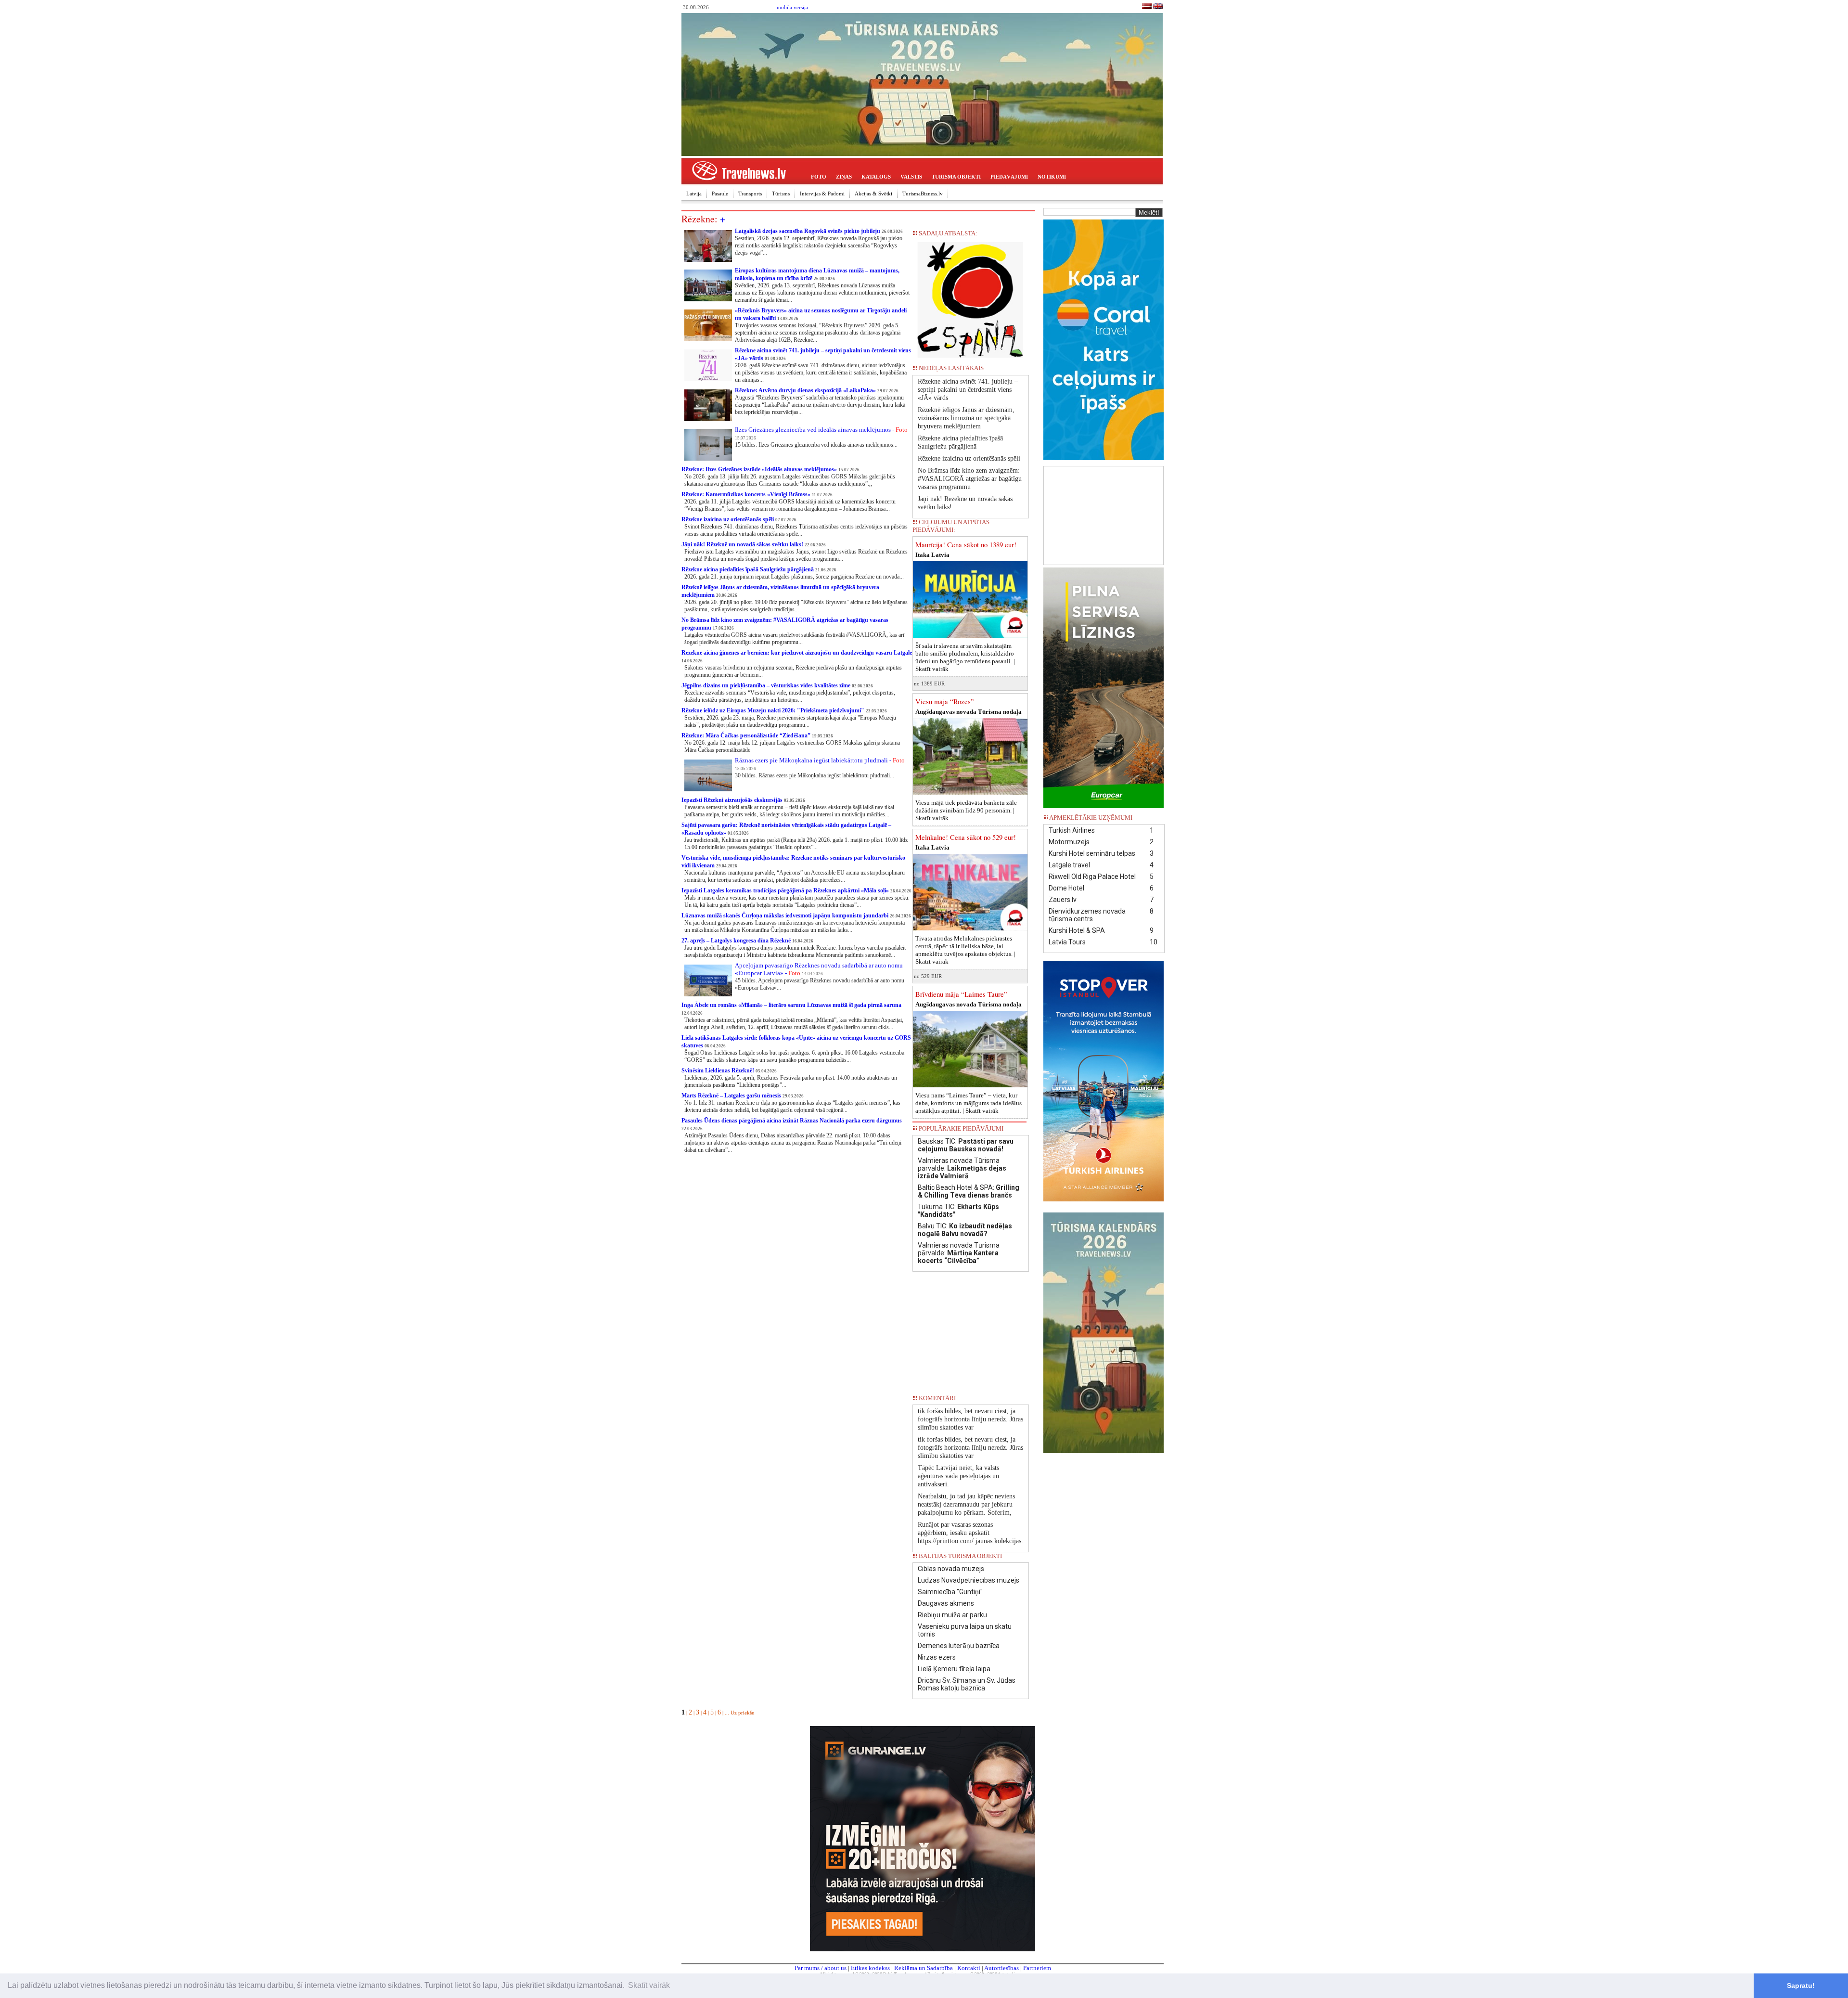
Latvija (694, 193)
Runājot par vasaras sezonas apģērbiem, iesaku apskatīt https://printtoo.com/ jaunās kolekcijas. (970, 1533)
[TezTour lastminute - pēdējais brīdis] (1011, 371)
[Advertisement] (1104, 515)
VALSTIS (911, 177)
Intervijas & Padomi (822, 193)
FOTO (819, 177)
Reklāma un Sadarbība (924, 1968)
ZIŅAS (844, 177)
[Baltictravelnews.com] (1158, 7)
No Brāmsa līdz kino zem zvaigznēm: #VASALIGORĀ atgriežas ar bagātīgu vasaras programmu (970, 479)
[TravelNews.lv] (1147, 7)
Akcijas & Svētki (873, 193)
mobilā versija (792, 7)
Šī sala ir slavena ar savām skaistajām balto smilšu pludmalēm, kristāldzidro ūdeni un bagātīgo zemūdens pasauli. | (965, 657)
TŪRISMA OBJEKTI (956, 177)
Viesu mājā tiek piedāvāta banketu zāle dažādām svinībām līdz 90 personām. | (966, 810)
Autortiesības (1001, 1968)
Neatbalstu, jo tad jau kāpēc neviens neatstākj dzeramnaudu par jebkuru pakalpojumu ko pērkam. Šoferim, (966, 1504)
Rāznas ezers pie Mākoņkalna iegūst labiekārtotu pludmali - (820, 760)
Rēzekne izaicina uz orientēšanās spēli (969, 458)
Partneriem (1037, 1968)
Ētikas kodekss (870, 1968)
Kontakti (969, 1968)
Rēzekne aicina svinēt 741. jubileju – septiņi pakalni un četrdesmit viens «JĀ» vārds (968, 390)
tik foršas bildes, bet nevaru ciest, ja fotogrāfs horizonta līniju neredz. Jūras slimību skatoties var (970, 1419)
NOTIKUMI (1052, 177)
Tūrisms (781, 193)
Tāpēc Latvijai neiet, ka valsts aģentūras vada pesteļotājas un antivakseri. (958, 1476)
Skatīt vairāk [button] (649, 1985)
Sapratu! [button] (1801, 1985)
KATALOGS (876, 177)
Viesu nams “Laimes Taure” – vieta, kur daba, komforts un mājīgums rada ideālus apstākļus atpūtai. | (969, 1103)
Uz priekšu (743, 1713)
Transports (750, 193)
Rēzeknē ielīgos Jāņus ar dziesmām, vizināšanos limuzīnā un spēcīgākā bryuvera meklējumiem (966, 418)
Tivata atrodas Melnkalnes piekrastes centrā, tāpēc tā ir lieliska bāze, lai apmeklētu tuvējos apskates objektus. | (965, 950)
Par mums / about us (821, 1968)
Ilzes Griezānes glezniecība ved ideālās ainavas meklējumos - (821, 430)
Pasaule (720, 193)
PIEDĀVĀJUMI (1009, 177)
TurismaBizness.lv (923, 193)
